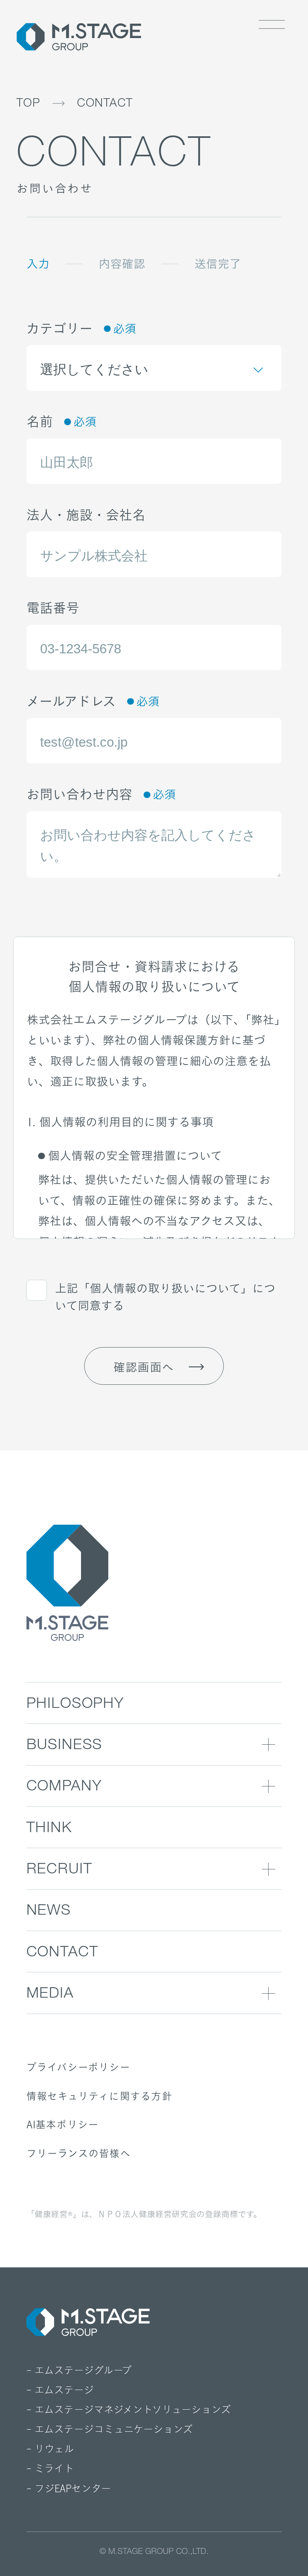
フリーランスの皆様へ (79, 2153)
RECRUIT (60, 1870)
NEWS (49, 1912)
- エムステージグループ (79, 2370)
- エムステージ (60, 2390)
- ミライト (50, 2469)
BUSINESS (65, 1746)
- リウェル (50, 2449)
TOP (28, 104)
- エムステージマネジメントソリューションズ (129, 2410)
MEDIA (50, 1995)
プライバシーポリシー (78, 2067)
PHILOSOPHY (75, 1705)
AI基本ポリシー (63, 2124)
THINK (49, 1829)
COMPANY (64, 1787)
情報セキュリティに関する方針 (99, 2096)
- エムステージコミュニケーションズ (110, 2429)
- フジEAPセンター (69, 2489)
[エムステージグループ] (79, 37)
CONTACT (105, 104)
